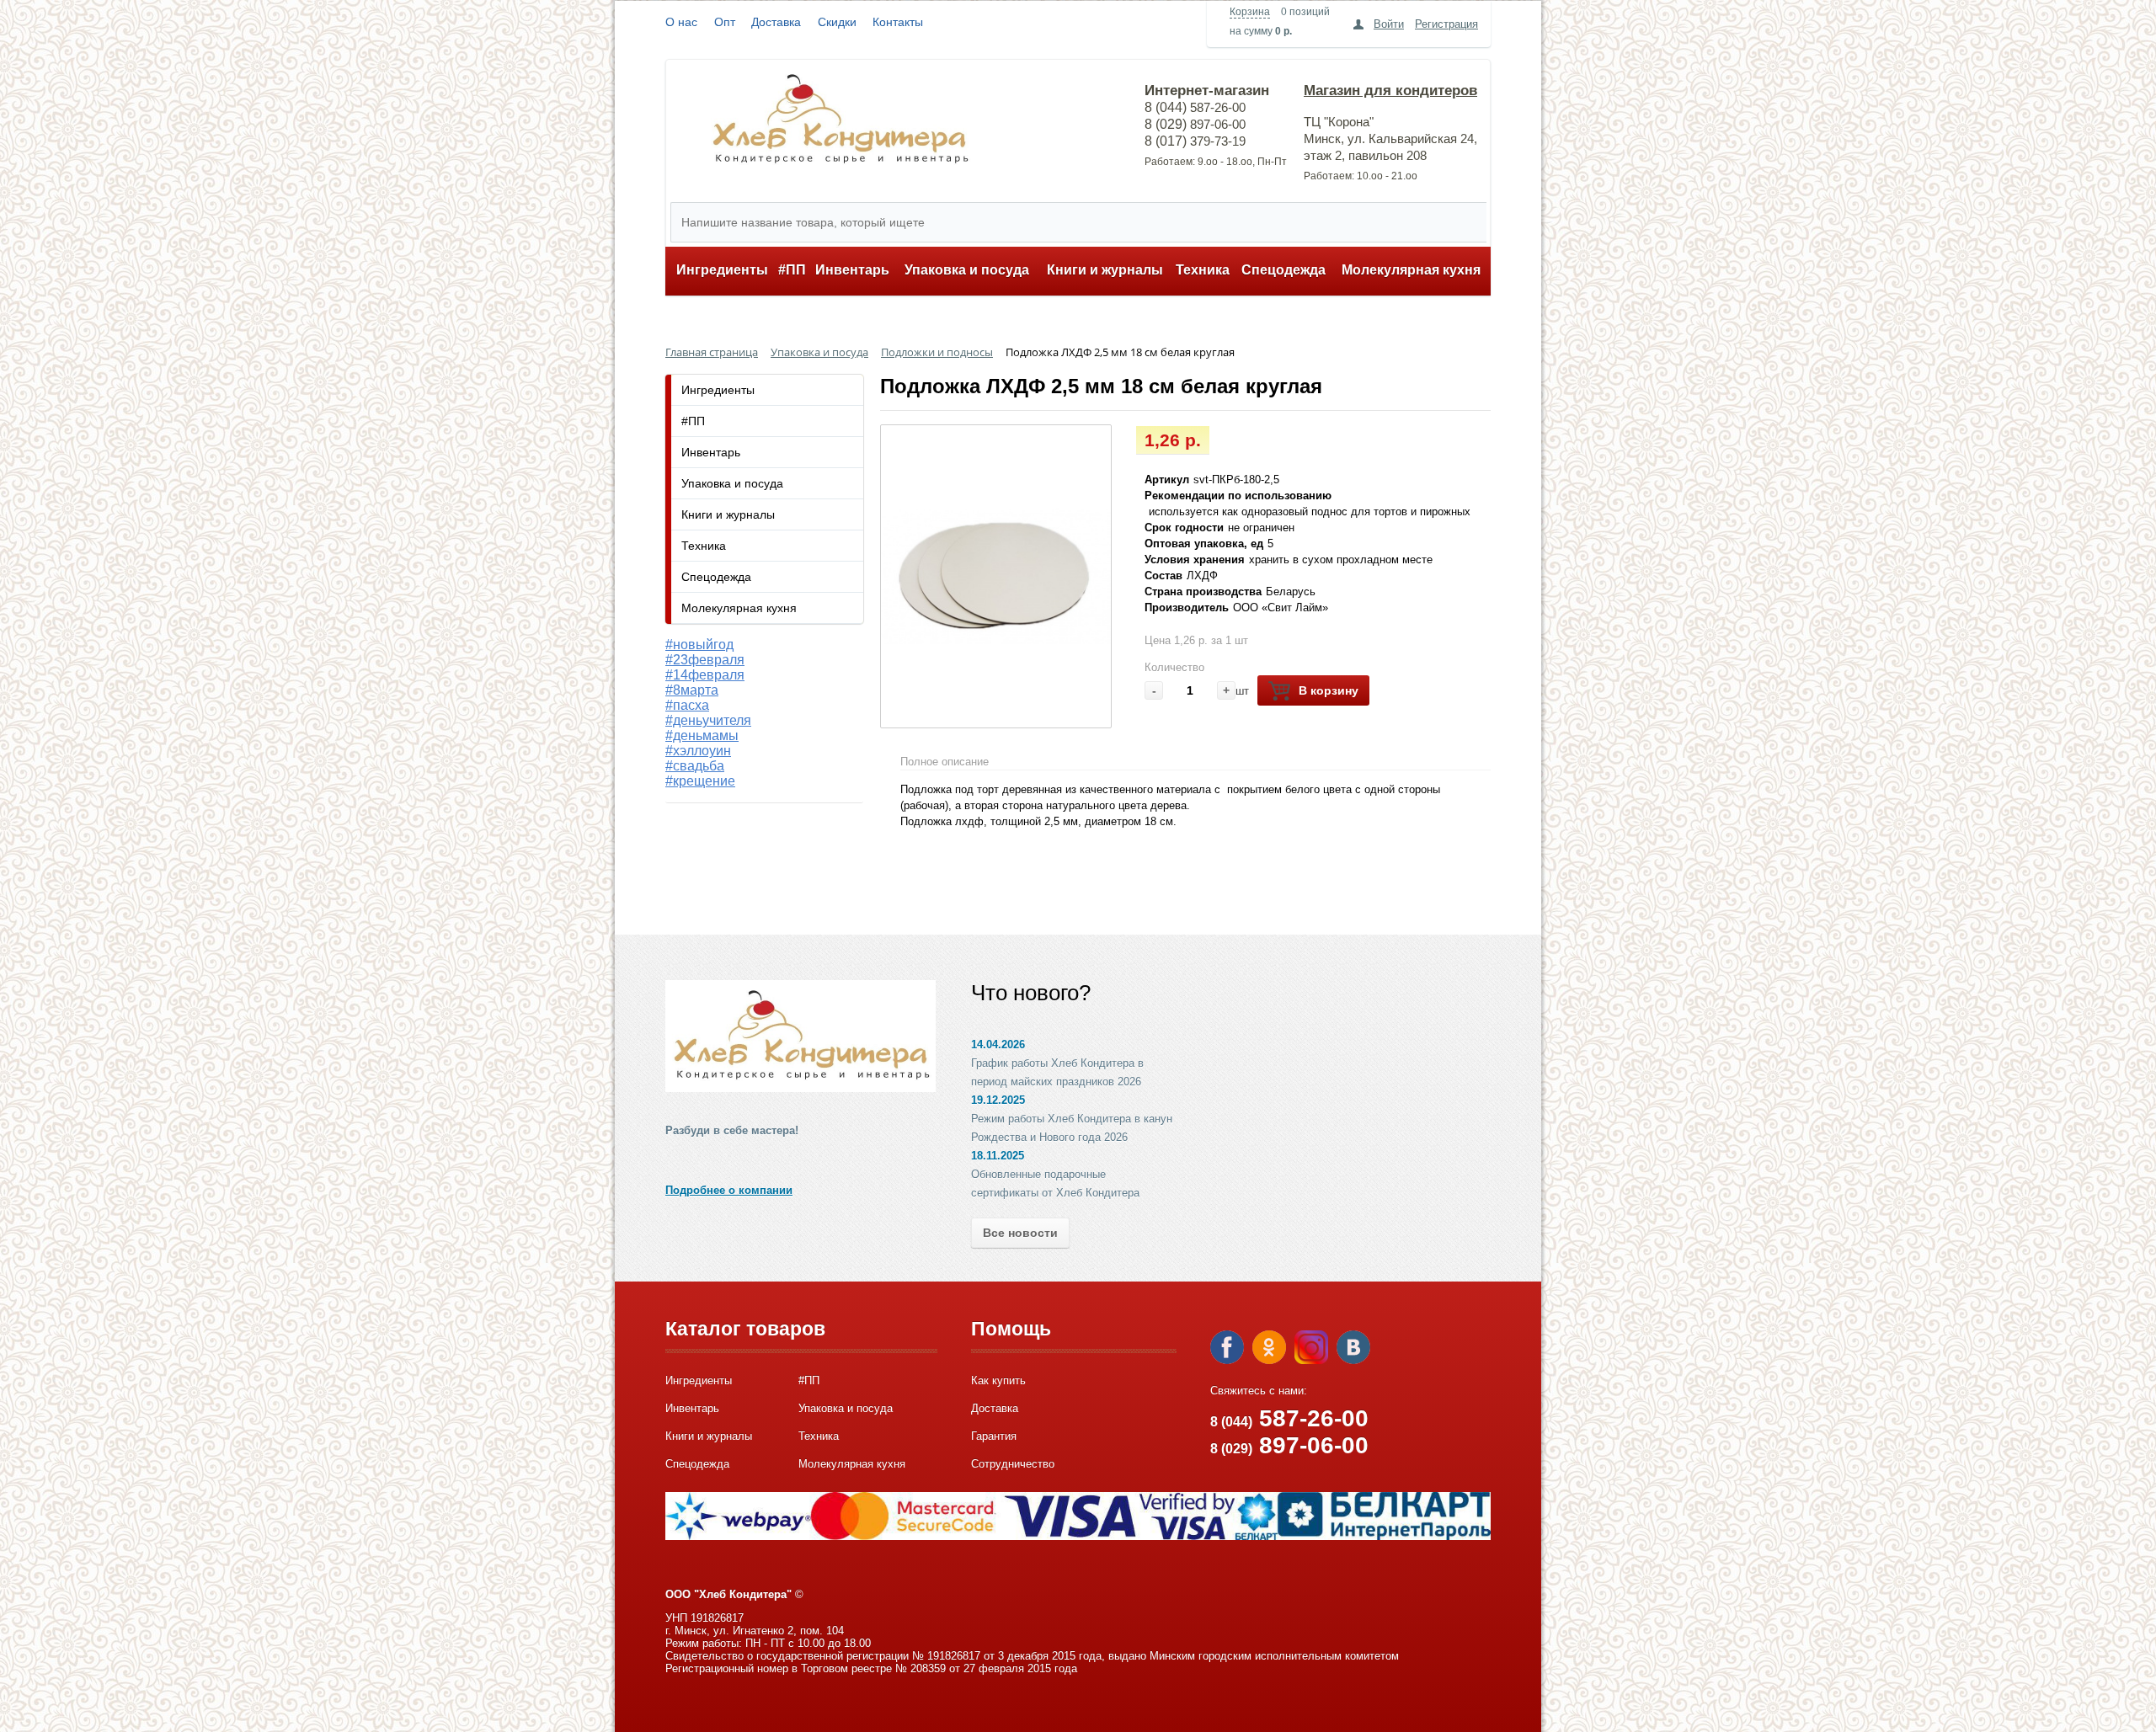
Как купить (998, 1380)
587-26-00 (1289, 1418)
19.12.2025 (998, 1100)
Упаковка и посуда (967, 270)
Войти (1389, 24)
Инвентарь (852, 270)
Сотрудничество (1013, 1464)
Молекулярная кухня (1411, 270)
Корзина (1250, 12)
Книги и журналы (1105, 270)
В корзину (1329, 690)
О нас (681, 22)
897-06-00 (1289, 1445)
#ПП (792, 270)
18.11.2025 (998, 1156)
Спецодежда (1283, 270)
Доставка (776, 22)
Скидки (837, 22)
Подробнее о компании (729, 1190)
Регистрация (1446, 24)
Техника (1203, 270)
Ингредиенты (722, 270)
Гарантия (994, 1436)
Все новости (1020, 1233)
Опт (725, 22)
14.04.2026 (998, 1045)
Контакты (898, 22)
